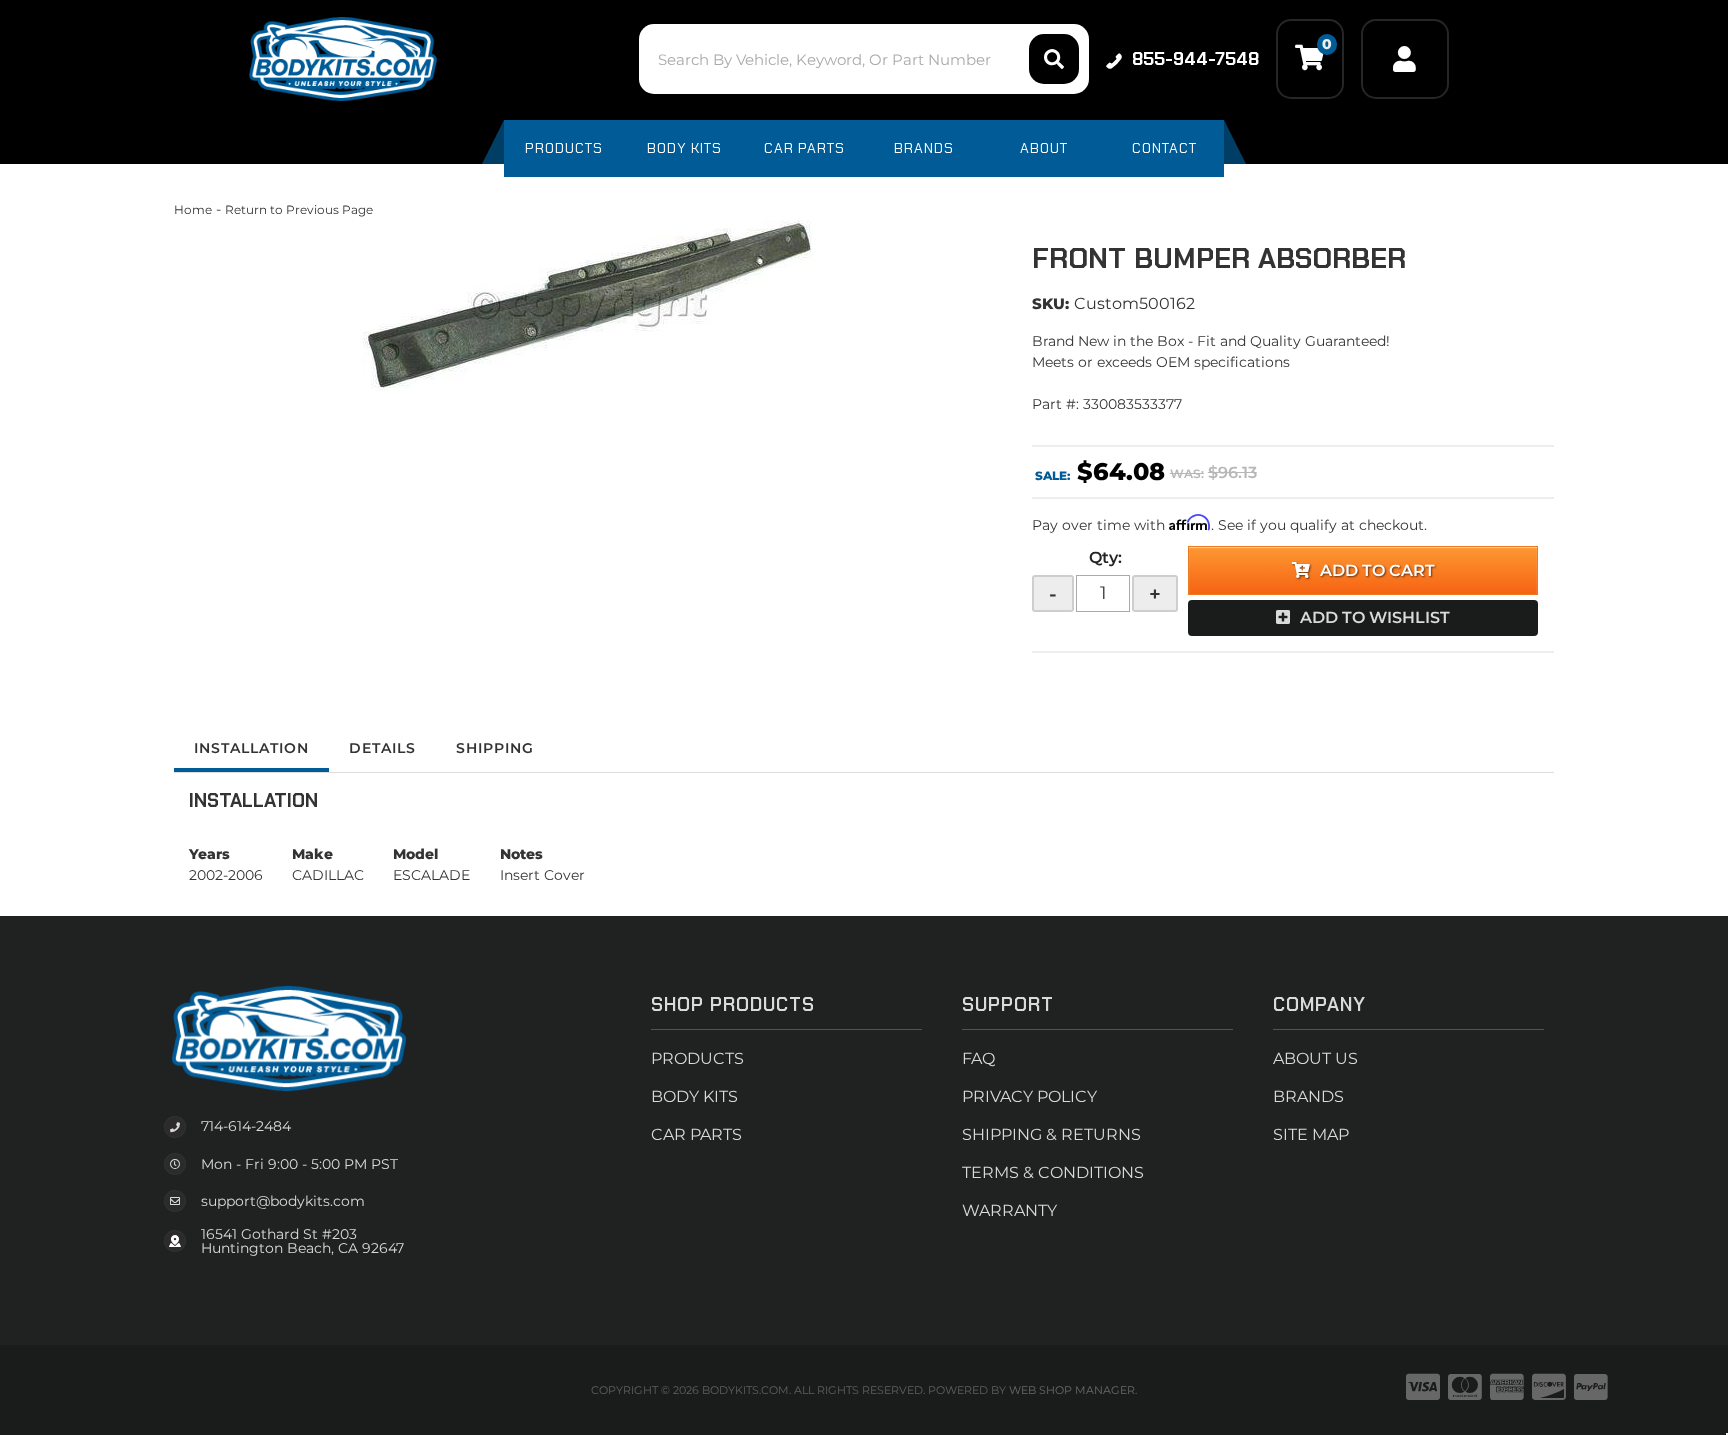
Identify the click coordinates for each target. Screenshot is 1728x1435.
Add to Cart (1377, 570)
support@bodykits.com (283, 1201)
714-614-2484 (246, 1126)
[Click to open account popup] (1405, 59)
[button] (863, 59)
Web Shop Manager (1072, 1390)
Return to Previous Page (299, 209)
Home (193, 209)
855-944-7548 (1195, 59)
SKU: (1050, 303)
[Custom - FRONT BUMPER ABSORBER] (588, 305)
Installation (251, 748)
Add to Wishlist (1375, 617)
